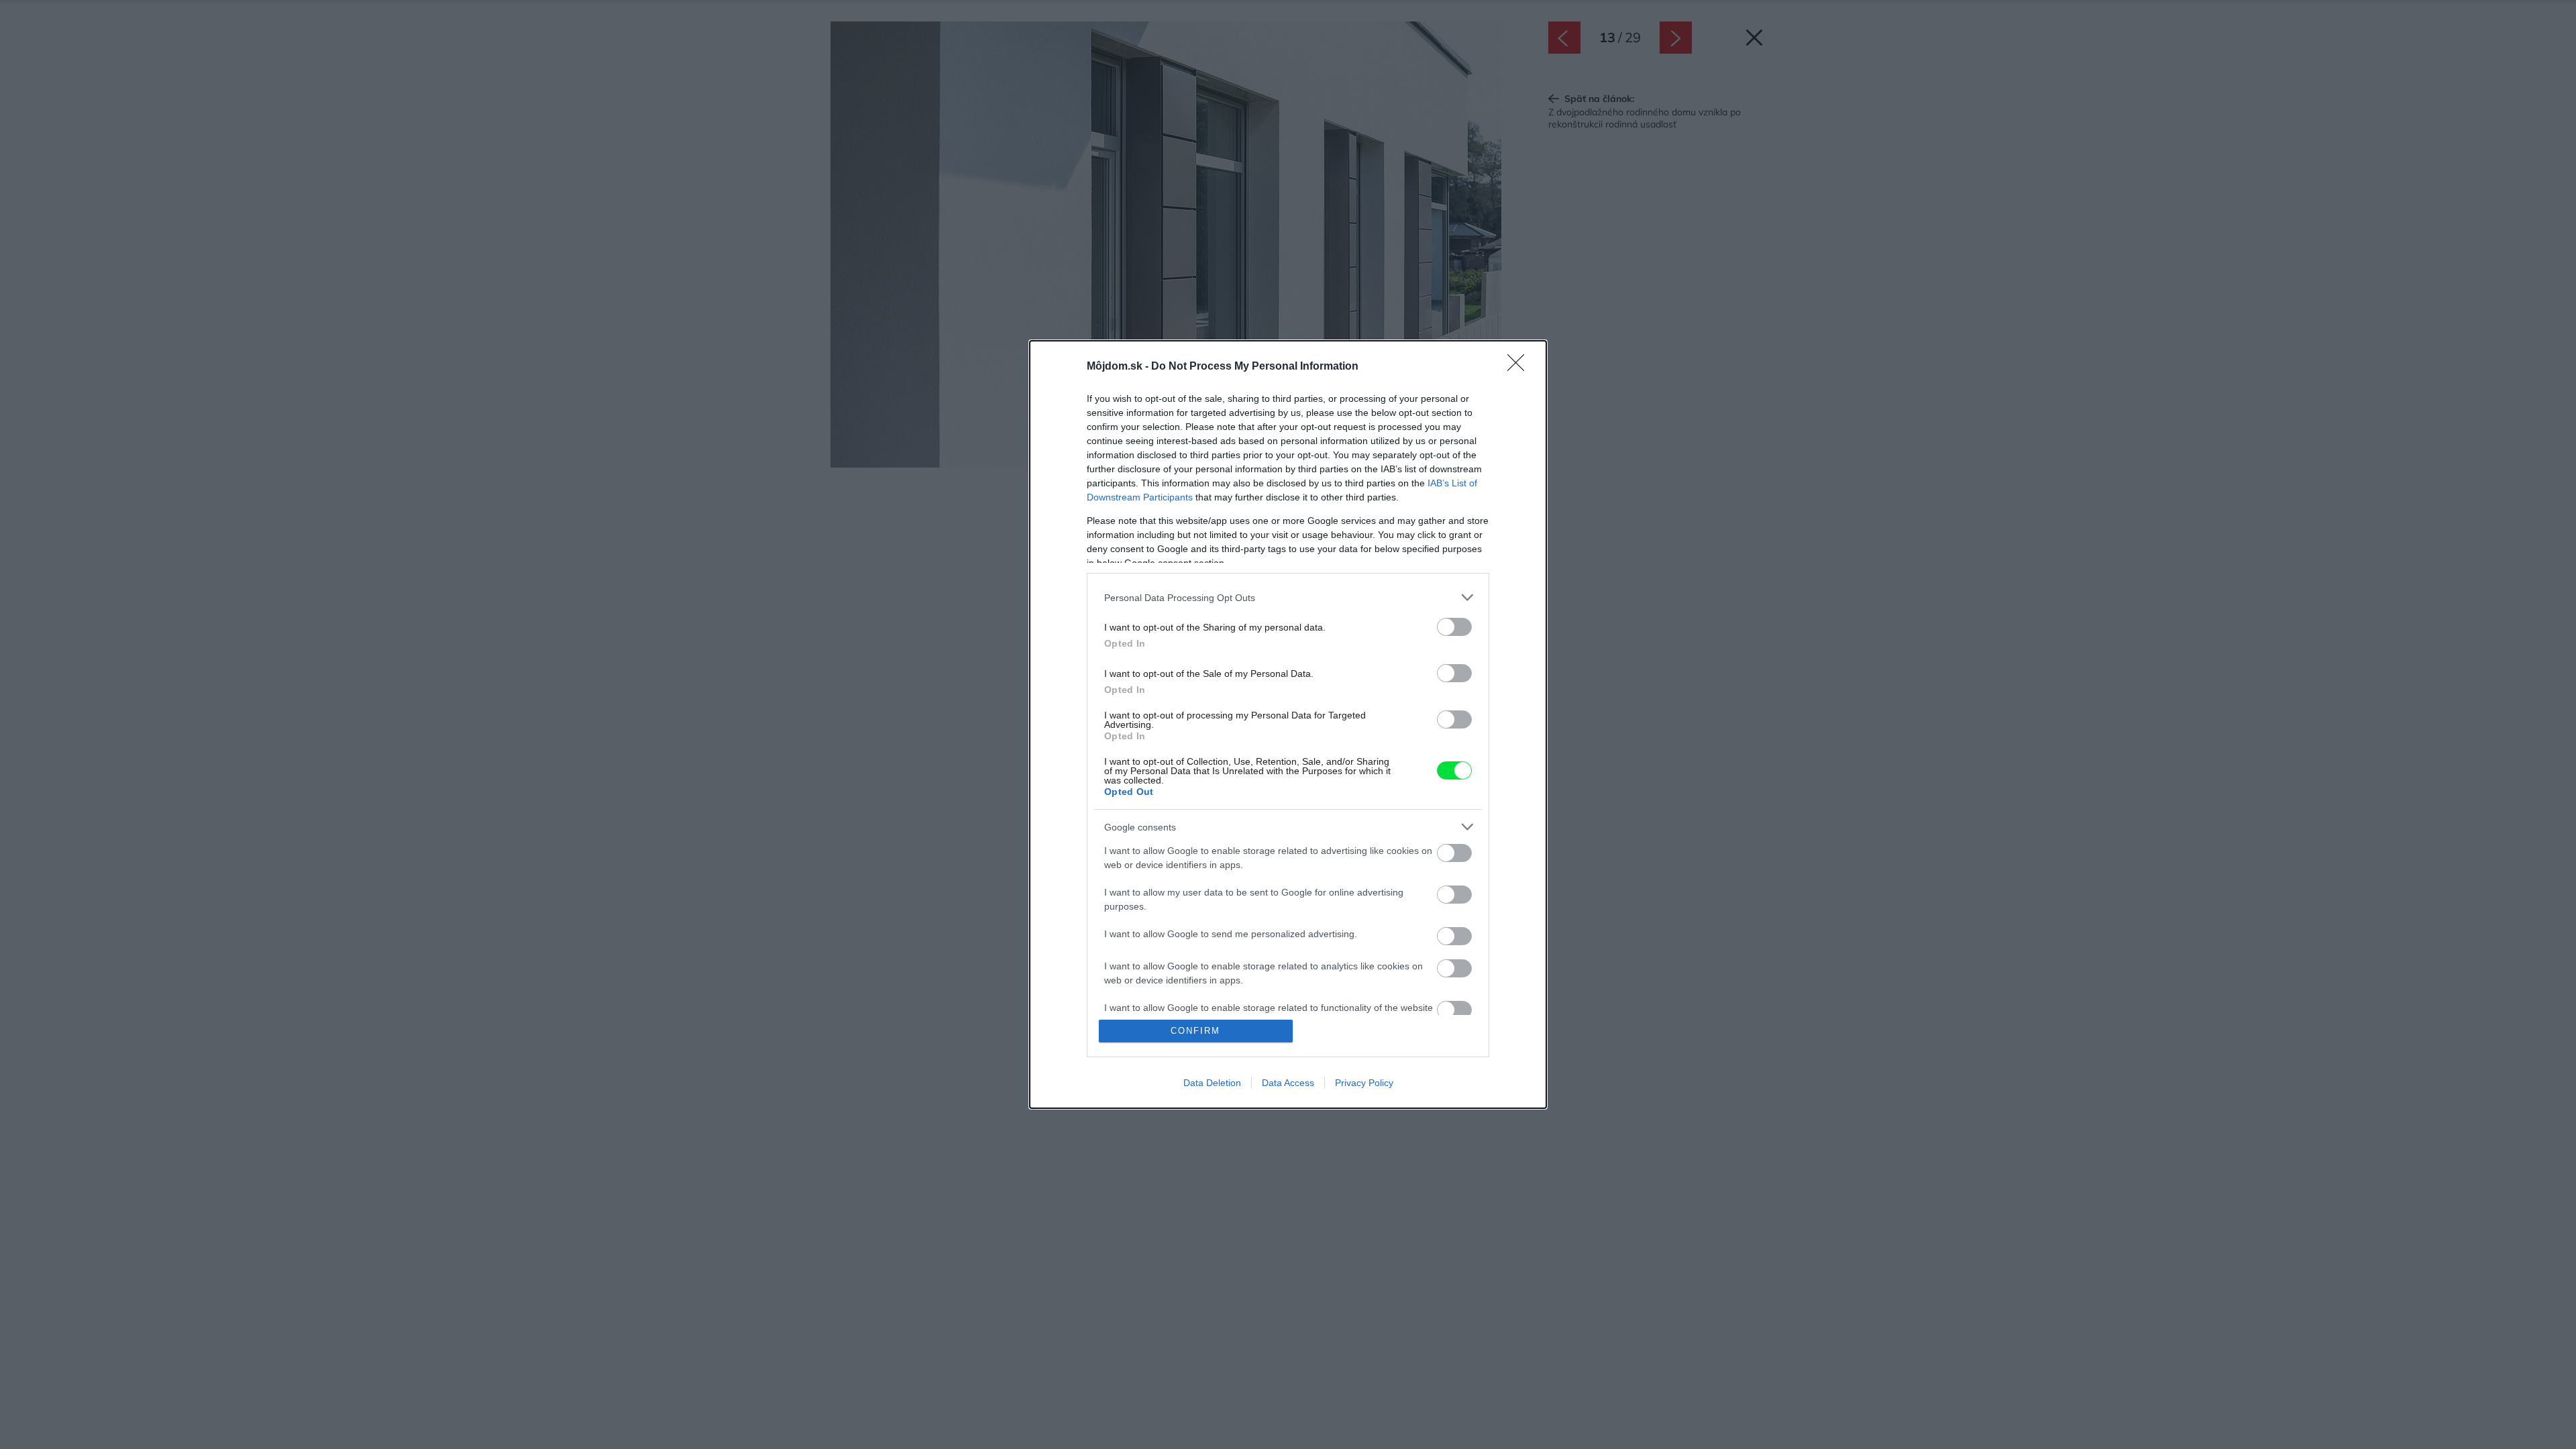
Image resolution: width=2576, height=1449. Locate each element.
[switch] (1454, 627)
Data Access (1288, 1083)
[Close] (1520, 367)
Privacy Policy (1364, 1083)
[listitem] (1288, 597)
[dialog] (1288, 724)
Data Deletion (1212, 1083)
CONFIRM (1195, 1031)
